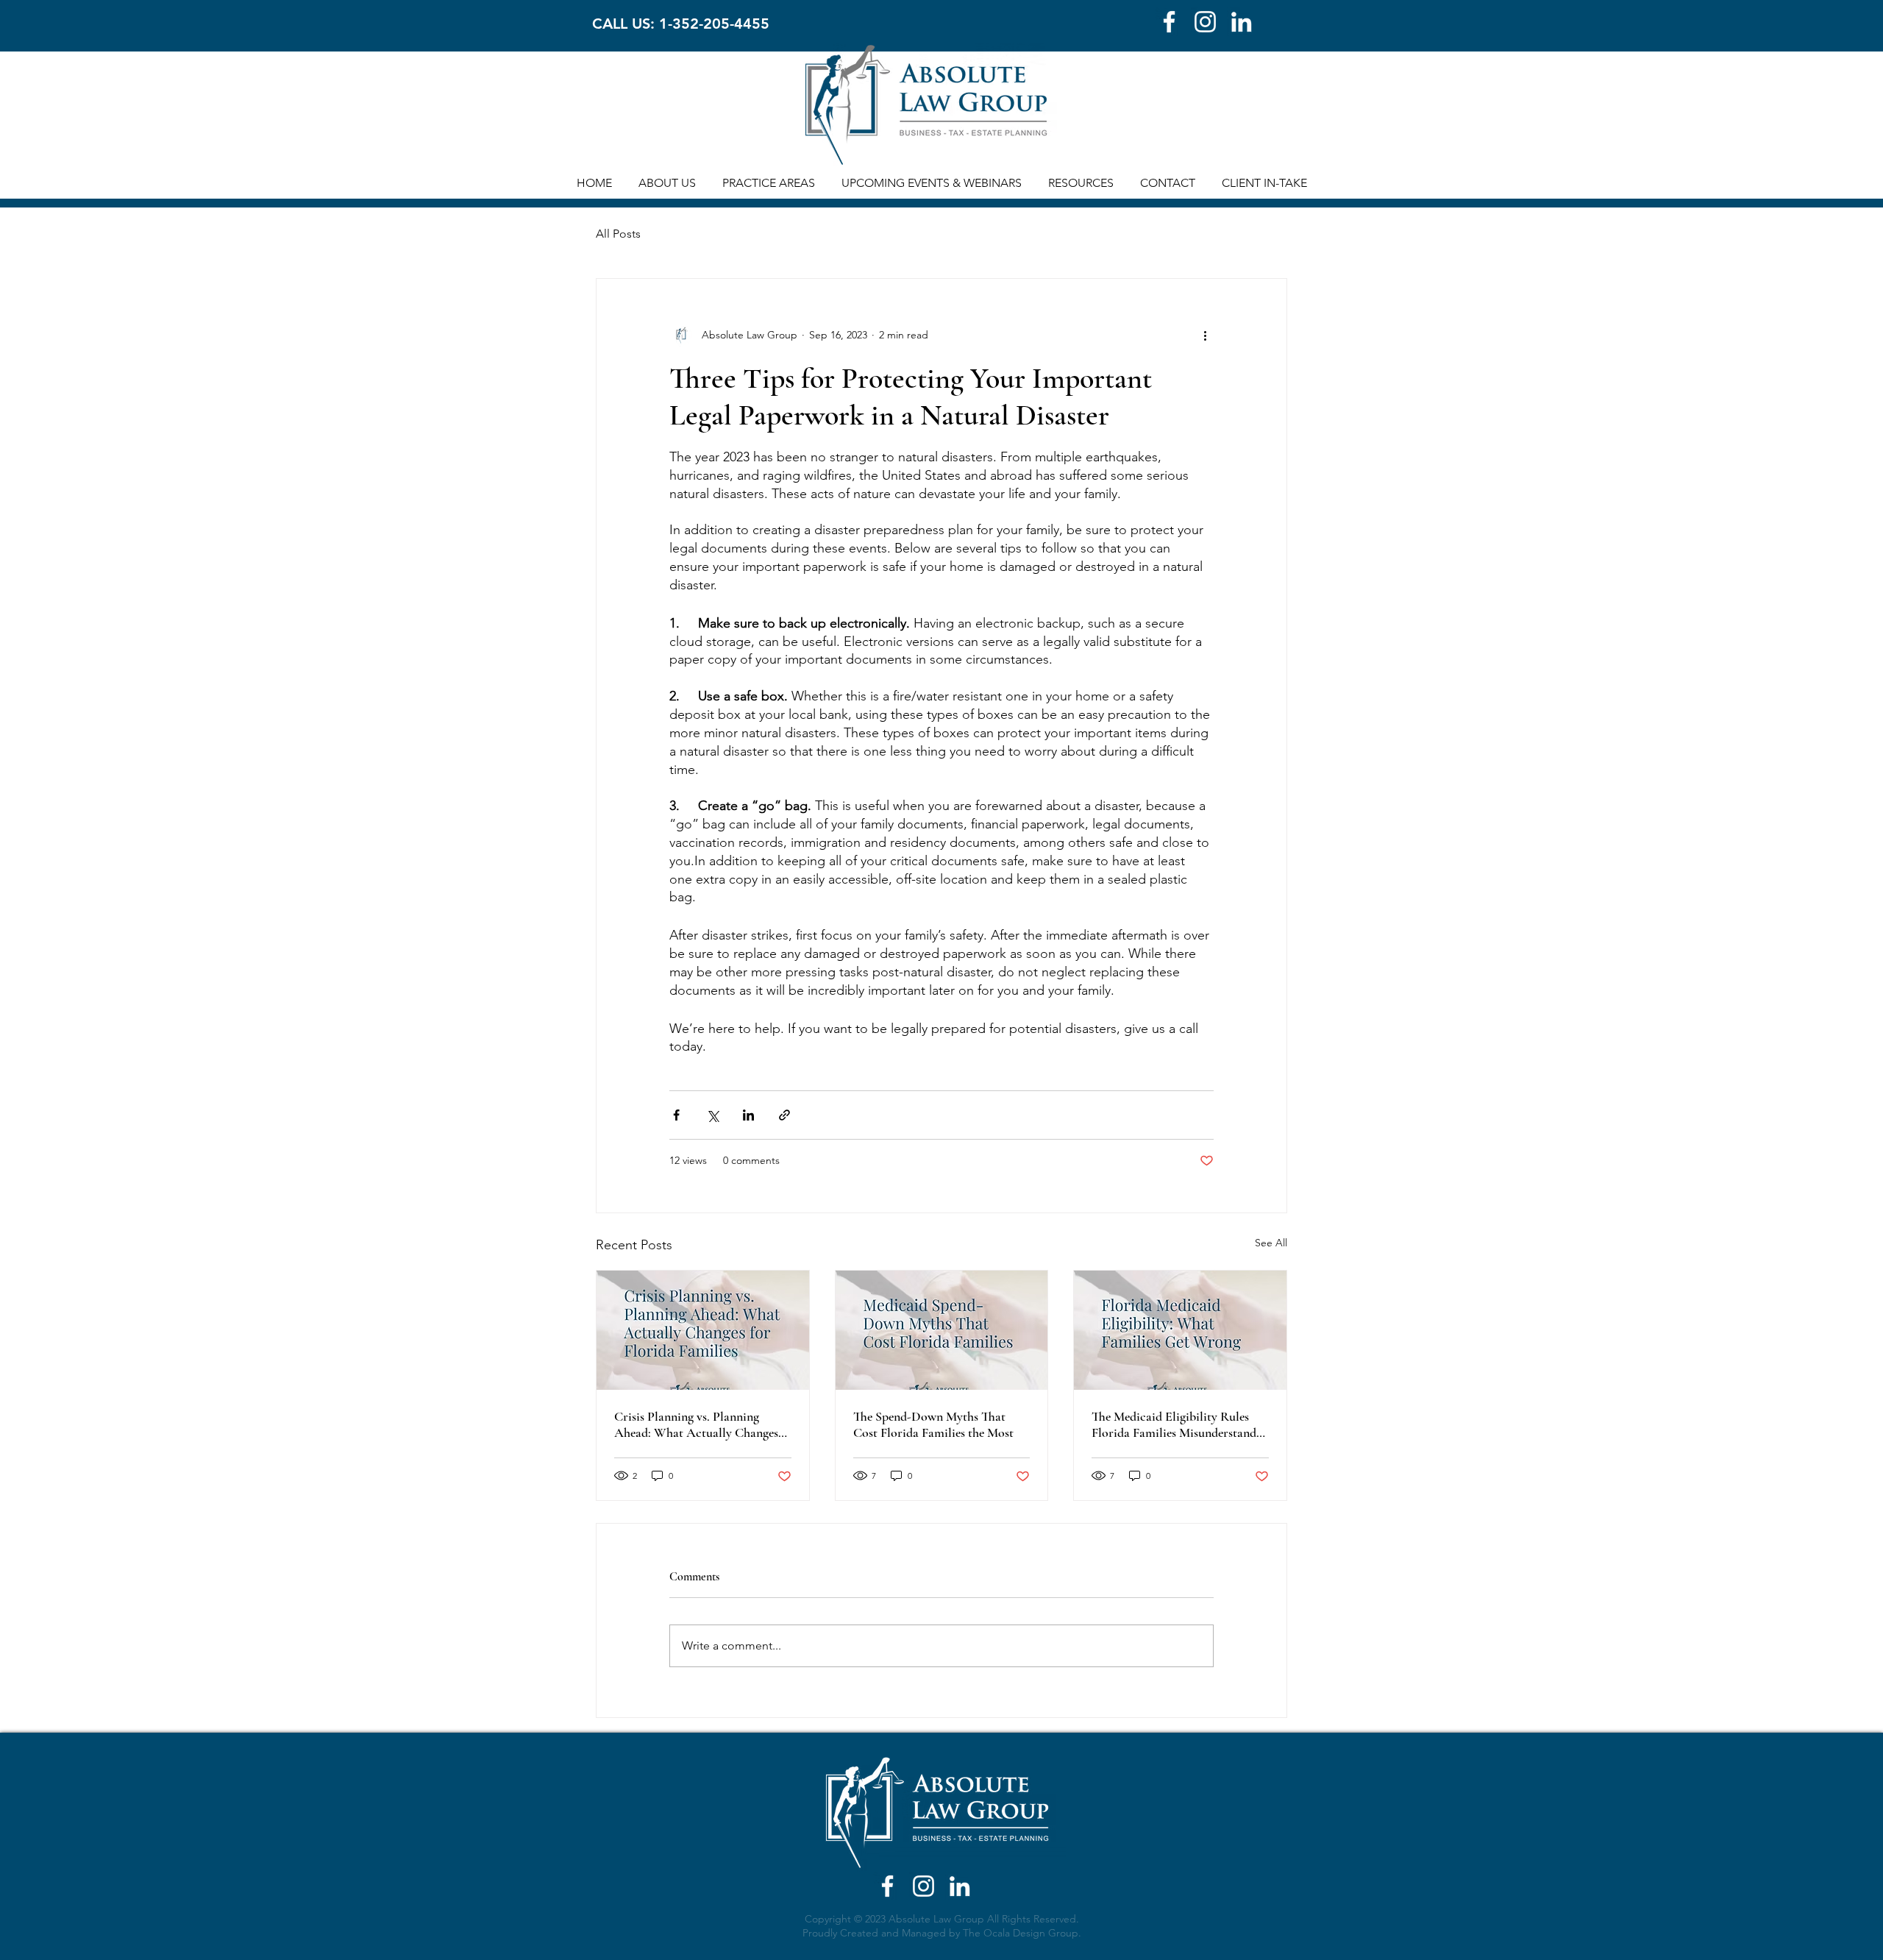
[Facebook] (1169, 22)
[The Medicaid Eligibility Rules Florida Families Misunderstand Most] (1180, 1330)
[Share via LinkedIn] (748, 1115)
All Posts (618, 234)
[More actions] (1205, 335)
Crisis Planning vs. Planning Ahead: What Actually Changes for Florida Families (696, 1424)
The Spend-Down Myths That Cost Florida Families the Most (933, 1424)
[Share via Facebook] (676, 1115)
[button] (667, 183)
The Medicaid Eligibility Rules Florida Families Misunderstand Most (1174, 1424)
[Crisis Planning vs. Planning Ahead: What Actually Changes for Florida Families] (703, 1330)
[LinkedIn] (1241, 22)
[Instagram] (1205, 22)
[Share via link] (784, 1115)
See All (1271, 1243)
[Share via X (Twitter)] (712, 1115)
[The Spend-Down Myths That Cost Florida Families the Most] (942, 1330)
